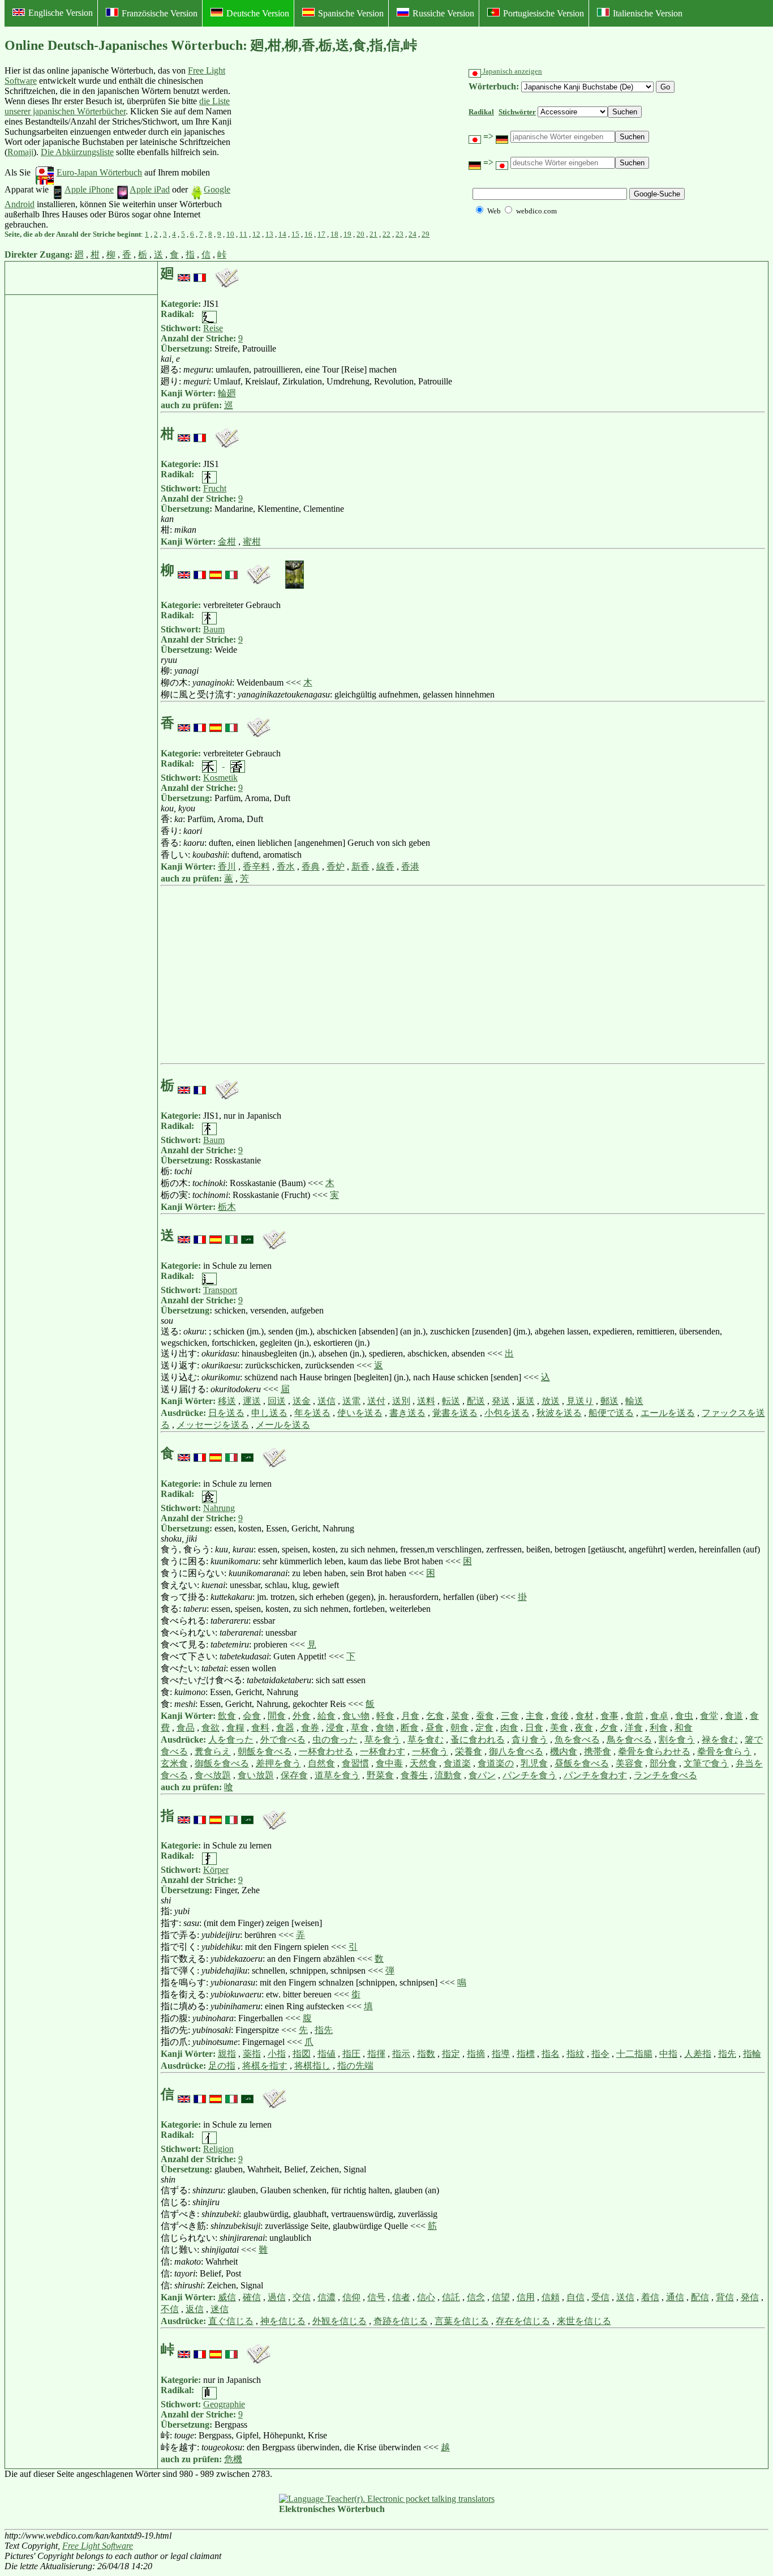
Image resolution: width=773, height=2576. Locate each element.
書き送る (407, 1413)
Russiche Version (443, 13)
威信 (227, 2297)
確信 (252, 2297)
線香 (385, 866)
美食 (559, 1728)
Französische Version (160, 13)
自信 (576, 2297)
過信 (277, 2297)
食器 (285, 1728)
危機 (233, 2459)
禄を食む (720, 1740)
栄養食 (469, 1751)
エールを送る (668, 1413)
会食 (252, 1716)
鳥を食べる (629, 1740)
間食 (277, 1716)
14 (282, 234)
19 (347, 234)
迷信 (220, 2309)
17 (321, 234)
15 (295, 234)
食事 (609, 1716)
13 (269, 234)
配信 (700, 2297)
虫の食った (335, 1740)
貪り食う (530, 1740)
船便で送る (611, 1413)
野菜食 (380, 1775)
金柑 (227, 542)
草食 (360, 1728)
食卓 (659, 1716)
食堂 (709, 1716)
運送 (252, 1401)
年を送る (312, 1413)
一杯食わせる (326, 1751)
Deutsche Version (258, 13)
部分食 (663, 1763)
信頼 (551, 2297)
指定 (451, 2054)
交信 (302, 2297)
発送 (501, 1401)
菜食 (460, 1716)
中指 (668, 2054)
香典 (311, 866)
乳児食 (534, 1763)
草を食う (383, 1740)
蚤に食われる (478, 1740)
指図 (302, 2054)
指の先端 (355, 2066)
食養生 (414, 1775)
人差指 (698, 2054)
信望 (501, 2297)
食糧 (235, 1728)
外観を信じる (340, 2321)
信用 (526, 2297)
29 (426, 234)
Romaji (20, 152)
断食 (410, 1728)
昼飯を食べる (582, 1763)
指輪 (752, 2054)
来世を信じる (584, 2321)
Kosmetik (220, 778)
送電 (351, 1401)
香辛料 (256, 866)
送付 (376, 1401)
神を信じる (283, 2321)
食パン (482, 1775)
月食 (410, 1716)
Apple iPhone (89, 189)
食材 (585, 1716)
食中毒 (389, 1763)
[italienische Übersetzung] (231, 570)
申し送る (269, 1413)
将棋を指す (265, 2066)
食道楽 (457, 1763)
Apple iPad (150, 189)
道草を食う (337, 1775)
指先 (324, 2030)
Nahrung (219, 1508)
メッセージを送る (213, 1425)
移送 (227, 1401)
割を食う (677, 1740)
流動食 (448, 1775)
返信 (195, 2309)
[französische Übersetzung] (200, 273)
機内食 (564, 1751)
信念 (476, 2297)
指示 (401, 2054)
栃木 (227, 1207)
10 (230, 234)
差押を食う (278, 1763)
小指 (277, 2054)
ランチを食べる (665, 1775)
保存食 (294, 1775)
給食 (327, 1716)
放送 (551, 1401)
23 (400, 234)
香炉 (336, 866)
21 (373, 234)
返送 (526, 1401)
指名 (551, 2054)
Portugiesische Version (544, 13)
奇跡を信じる (401, 2321)
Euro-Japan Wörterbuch (99, 172)
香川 (227, 866)
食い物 (356, 1716)
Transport (220, 1290)
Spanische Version (351, 13)
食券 (310, 1728)
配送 (476, 1401)
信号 (376, 2297)
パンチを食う (530, 1775)
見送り (580, 1401)
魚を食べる (577, 1740)
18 (334, 234)
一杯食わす (383, 1751)
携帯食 (598, 1751)
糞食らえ (213, 1751)
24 (413, 234)
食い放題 (256, 1775)
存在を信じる (523, 2321)
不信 (170, 2309)
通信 (675, 2297)
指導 (501, 2054)
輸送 (634, 1401)
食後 (560, 1716)
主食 (535, 1716)
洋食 (634, 1728)
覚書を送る (455, 1413)
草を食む (426, 1740)
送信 (327, 1401)
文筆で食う (706, 1763)
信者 (401, 2297)
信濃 (327, 2297)
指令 (600, 2054)
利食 (659, 1728)
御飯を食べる (222, 1763)
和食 (684, 1728)
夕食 (609, 1728)
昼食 (435, 1728)
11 (243, 234)
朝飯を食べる (265, 1751)
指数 (426, 2054)
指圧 (351, 2054)
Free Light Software (98, 2546)
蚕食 (485, 1716)
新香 (360, 866)
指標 (526, 2054)
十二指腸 (634, 2054)
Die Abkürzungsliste (77, 152)
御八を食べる (516, 1751)
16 (308, 234)
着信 (650, 2297)
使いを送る (360, 1413)
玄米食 (174, 1763)
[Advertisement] (319, 148)
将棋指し (312, 2066)
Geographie (224, 2404)
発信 (750, 2297)
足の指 (222, 2066)
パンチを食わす (595, 1775)
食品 (186, 1728)
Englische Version (61, 13)
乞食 (435, 1716)
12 (256, 234)
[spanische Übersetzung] (216, 570)
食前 (634, 1716)
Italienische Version (648, 13)
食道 (734, 1716)
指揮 (376, 2054)
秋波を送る (559, 1413)
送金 (302, 1401)
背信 (725, 2297)
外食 (302, 1716)
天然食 (423, 1763)
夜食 (584, 1728)
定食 (484, 1728)
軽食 (385, 1716)
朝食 (459, 1728)
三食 (510, 1716)
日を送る (226, 1413)
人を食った (231, 1740)
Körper (216, 1870)
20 (360, 234)
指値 (327, 2054)
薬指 (252, 2054)
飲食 (227, 1716)
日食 (534, 1728)
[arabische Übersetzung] (247, 1235)
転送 (451, 1401)
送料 (426, 1401)
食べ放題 (213, 1775)
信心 (426, 2297)
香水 (286, 866)
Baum (214, 629)
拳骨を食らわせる (654, 1751)
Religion (218, 2149)
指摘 (476, 2054)
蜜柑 (252, 542)
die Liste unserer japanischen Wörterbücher (117, 106)
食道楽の (496, 1763)
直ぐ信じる (231, 2321)
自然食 (321, 1763)
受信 (600, 2297)
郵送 (609, 1401)
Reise (213, 328)
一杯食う (430, 1751)
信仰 (351, 2297)
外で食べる (283, 1740)
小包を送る (507, 1413)
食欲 (211, 1728)
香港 (410, 866)
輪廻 (227, 393)
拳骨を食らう (724, 1751)
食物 (385, 1728)
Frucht (215, 488)
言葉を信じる (462, 2321)
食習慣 (355, 1763)
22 (386, 234)
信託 (451, 2297)
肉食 (509, 1728)
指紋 (576, 2054)
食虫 (684, 1716)
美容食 (629, 1763)
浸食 (335, 1728)
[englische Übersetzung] (184, 273)
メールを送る (283, 1425)
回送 (277, 1401)
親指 (227, 2054)
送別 (401, 1401)
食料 (260, 1728)
